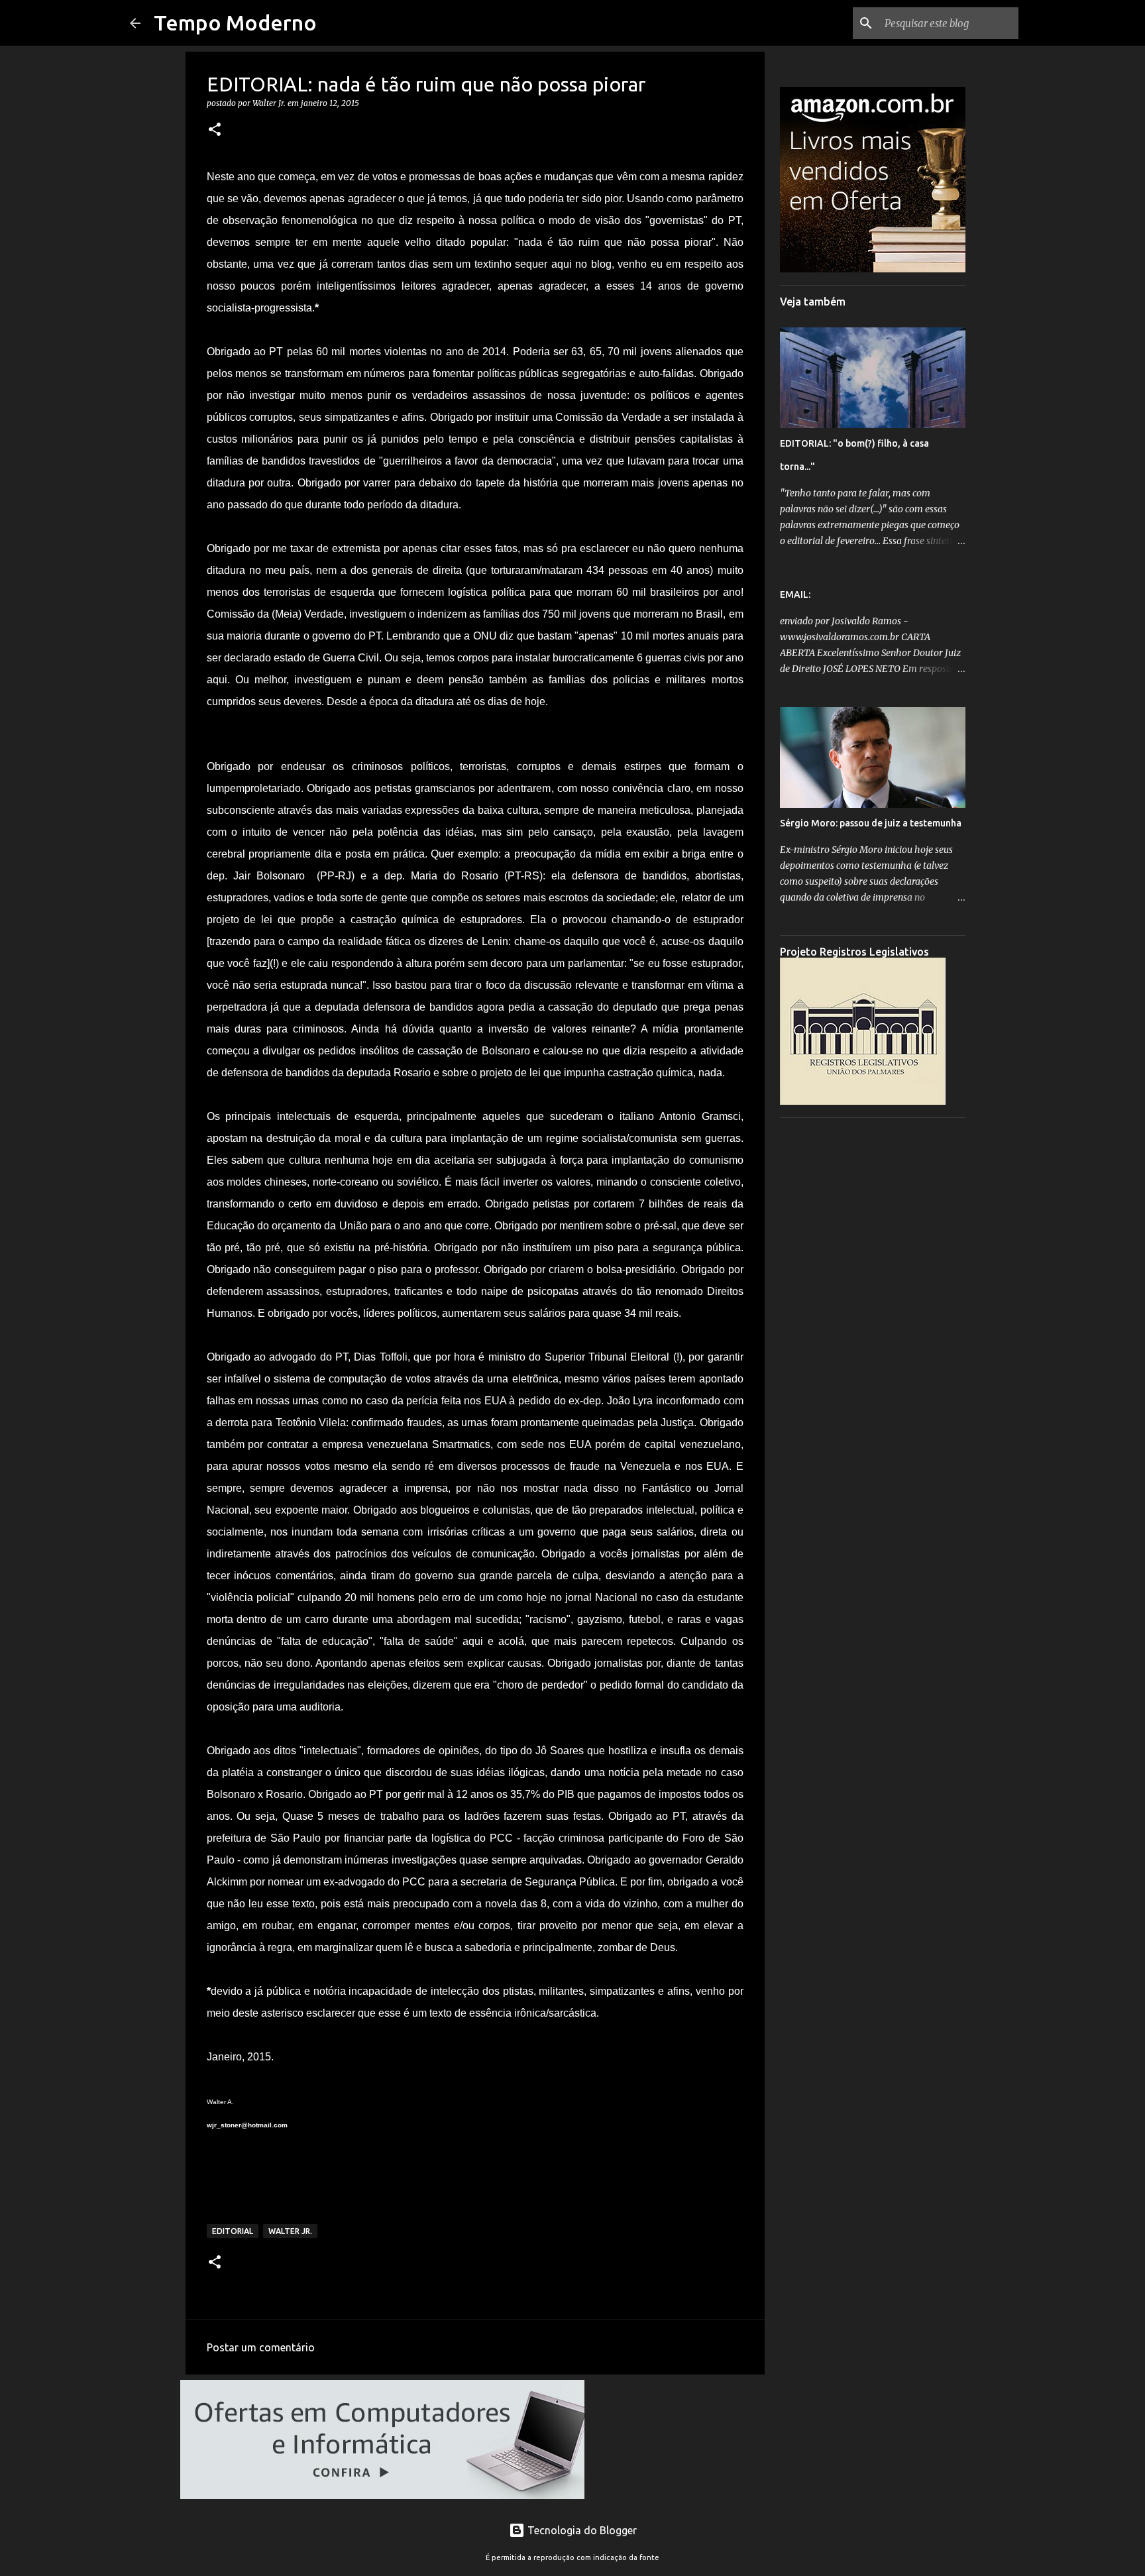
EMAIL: (795, 594)
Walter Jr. (290, 2231)
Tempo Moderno (235, 23)
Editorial (233, 2231)
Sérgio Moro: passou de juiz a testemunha (871, 823)
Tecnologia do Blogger (581, 2530)
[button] (215, 130)
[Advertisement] (873, 1327)
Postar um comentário (261, 2347)
